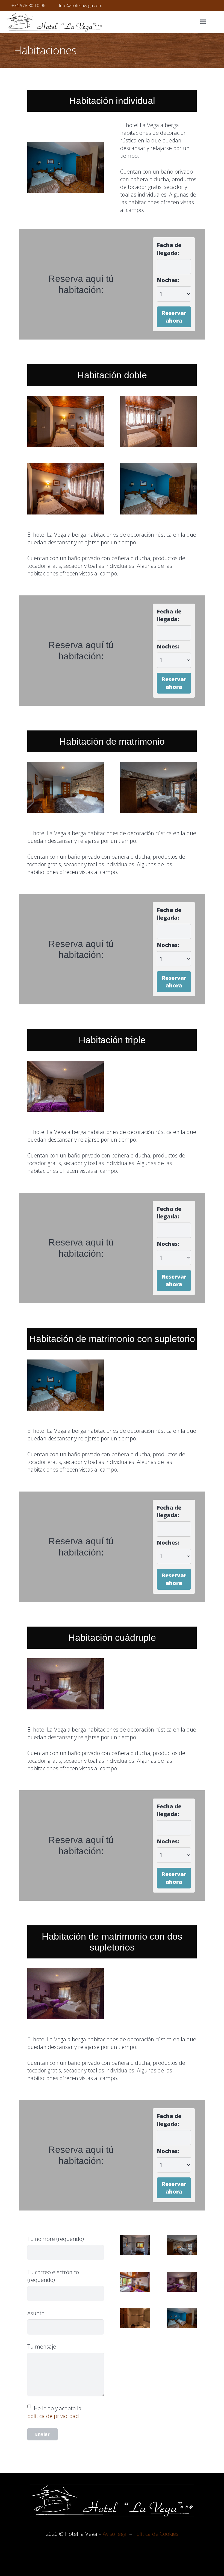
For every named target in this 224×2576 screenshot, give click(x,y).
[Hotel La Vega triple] (66, 1086)
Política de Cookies (156, 2534)
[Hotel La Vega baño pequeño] (135, 2318)
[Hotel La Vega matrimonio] (158, 787)
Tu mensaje (42, 2347)
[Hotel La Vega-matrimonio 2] (66, 787)
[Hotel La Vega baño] (135, 2245)
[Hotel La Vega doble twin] (66, 421)
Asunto (36, 2313)
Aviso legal (115, 2534)
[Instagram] (214, 5)
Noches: (168, 280)
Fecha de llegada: (169, 249)
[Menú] (203, 22)
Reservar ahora (174, 317)
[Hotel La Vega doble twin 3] (158, 421)
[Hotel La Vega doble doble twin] (66, 1684)
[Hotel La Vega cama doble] (66, 167)
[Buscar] (216, 22)
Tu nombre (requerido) (56, 2239)
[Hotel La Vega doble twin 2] (66, 489)
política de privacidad (53, 2416)
